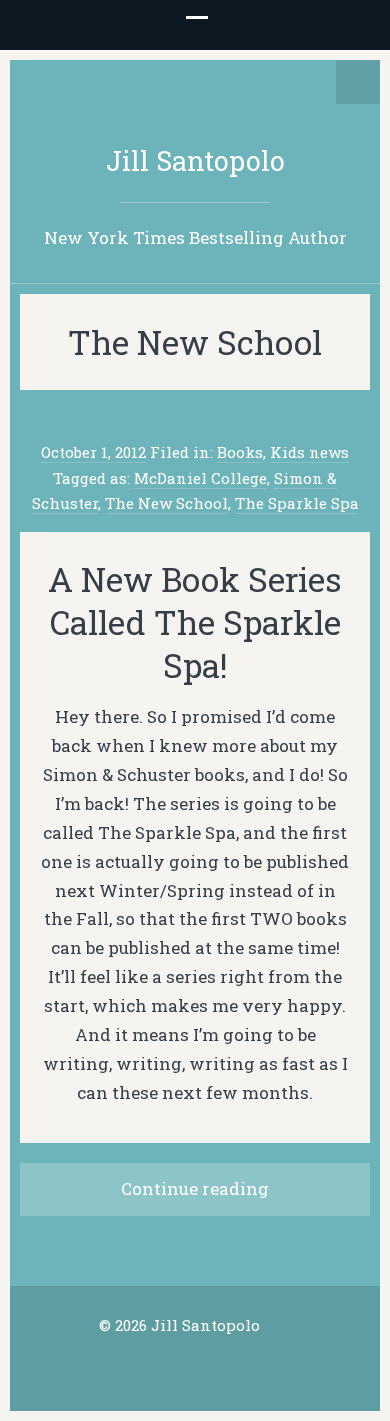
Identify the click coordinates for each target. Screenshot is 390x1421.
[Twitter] (164, 1365)
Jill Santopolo (195, 160)
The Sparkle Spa (297, 503)
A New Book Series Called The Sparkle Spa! (195, 622)
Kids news (309, 452)
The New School (166, 503)
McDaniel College (200, 478)
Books (240, 452)
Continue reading (195, 1188)
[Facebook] (195, 1365)
